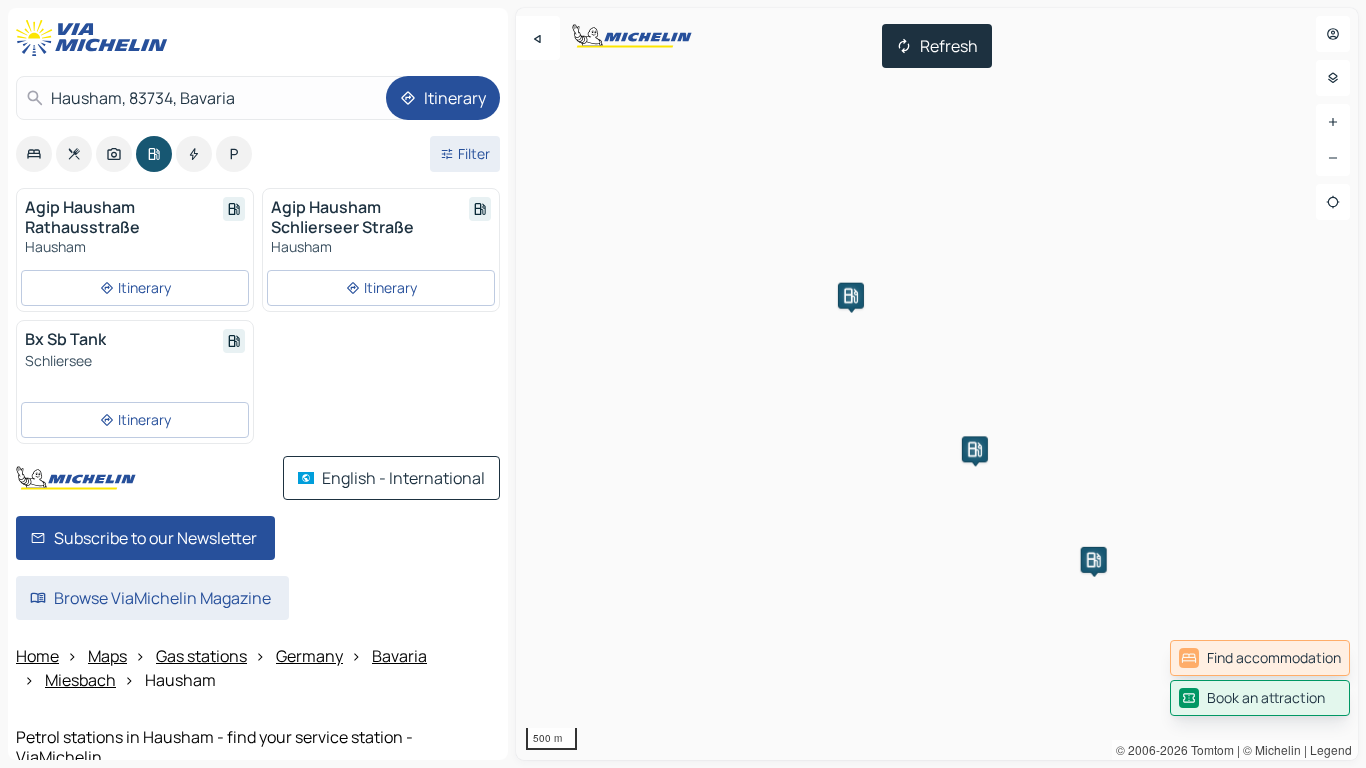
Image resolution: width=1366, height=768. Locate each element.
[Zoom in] (1333, 122)
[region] (937, 384)
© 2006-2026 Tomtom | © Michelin (1208, 749)
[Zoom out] (1333, 158)
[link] (1260, 658)
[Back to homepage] (96, 38)
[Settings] (1333, 78)
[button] (851, 296)
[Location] (1333, 202)
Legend (1331, 749)
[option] (34, 154)
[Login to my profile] (1333, 34)
